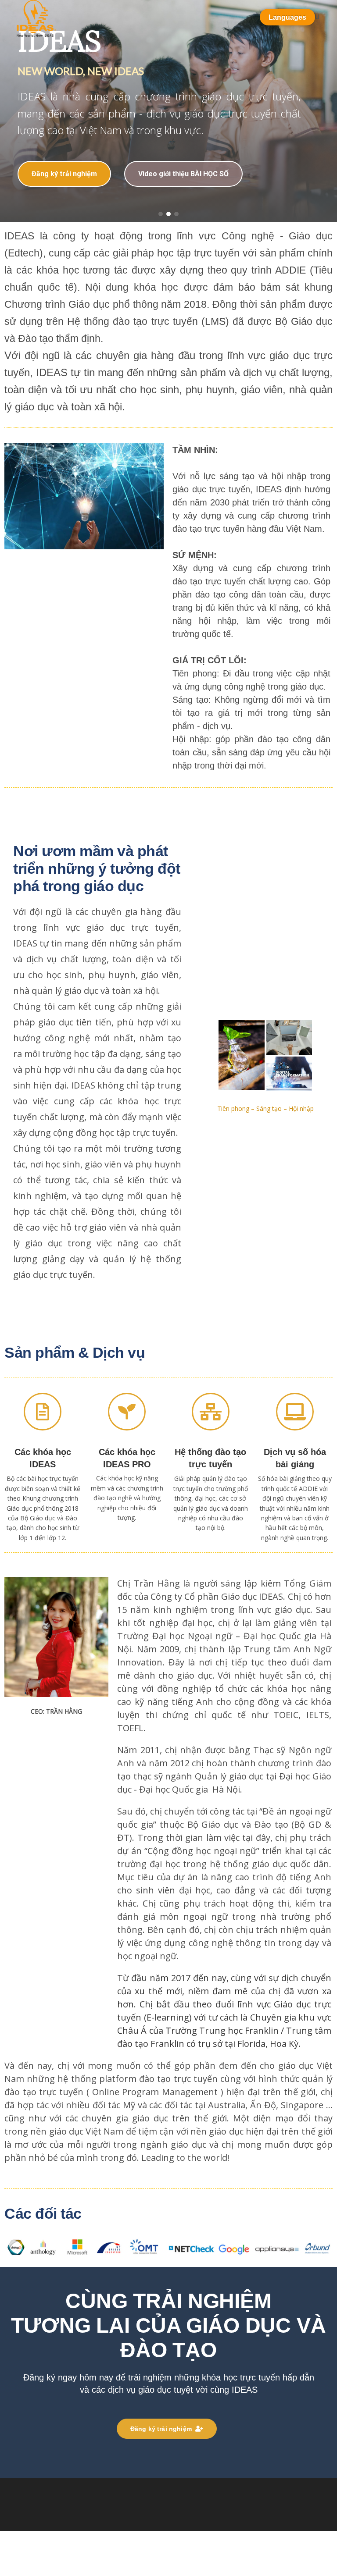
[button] (161, 214)
